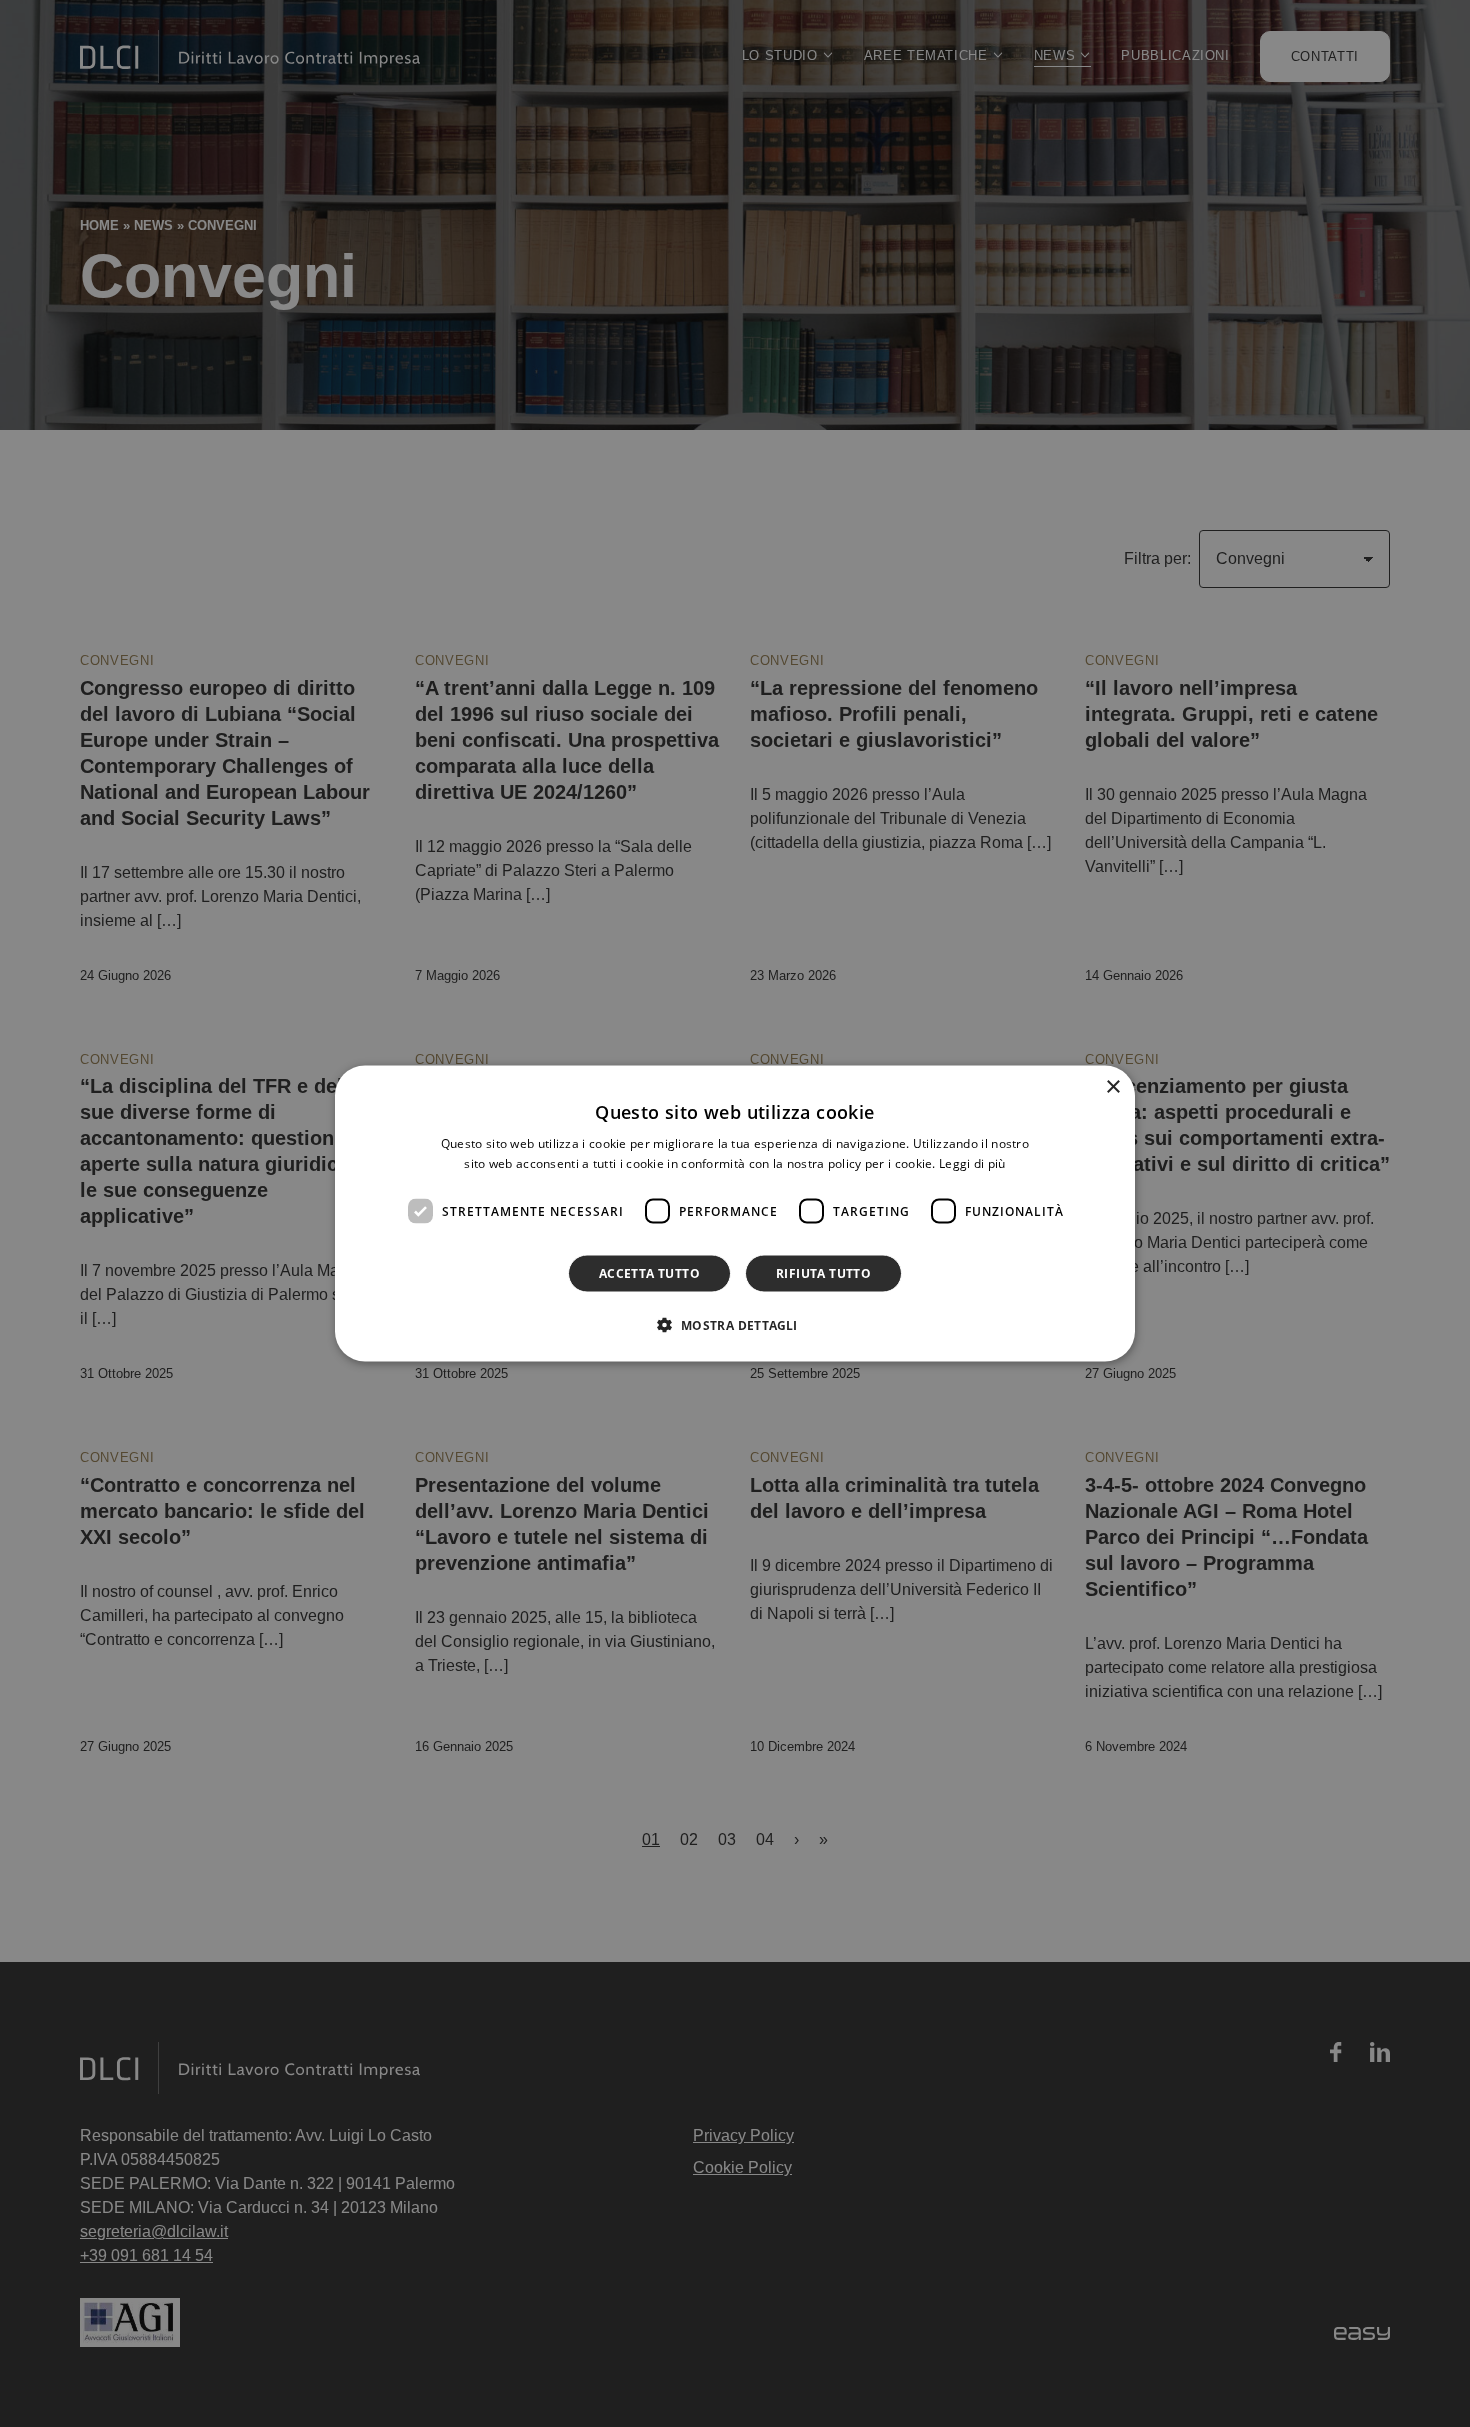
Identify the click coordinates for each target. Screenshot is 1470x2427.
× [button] (1112, 1086)
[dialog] (735, 1213)
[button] (734, 1325)
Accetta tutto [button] (649, 1273)
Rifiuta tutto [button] (823, 1273)
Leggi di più (972, 1162)
